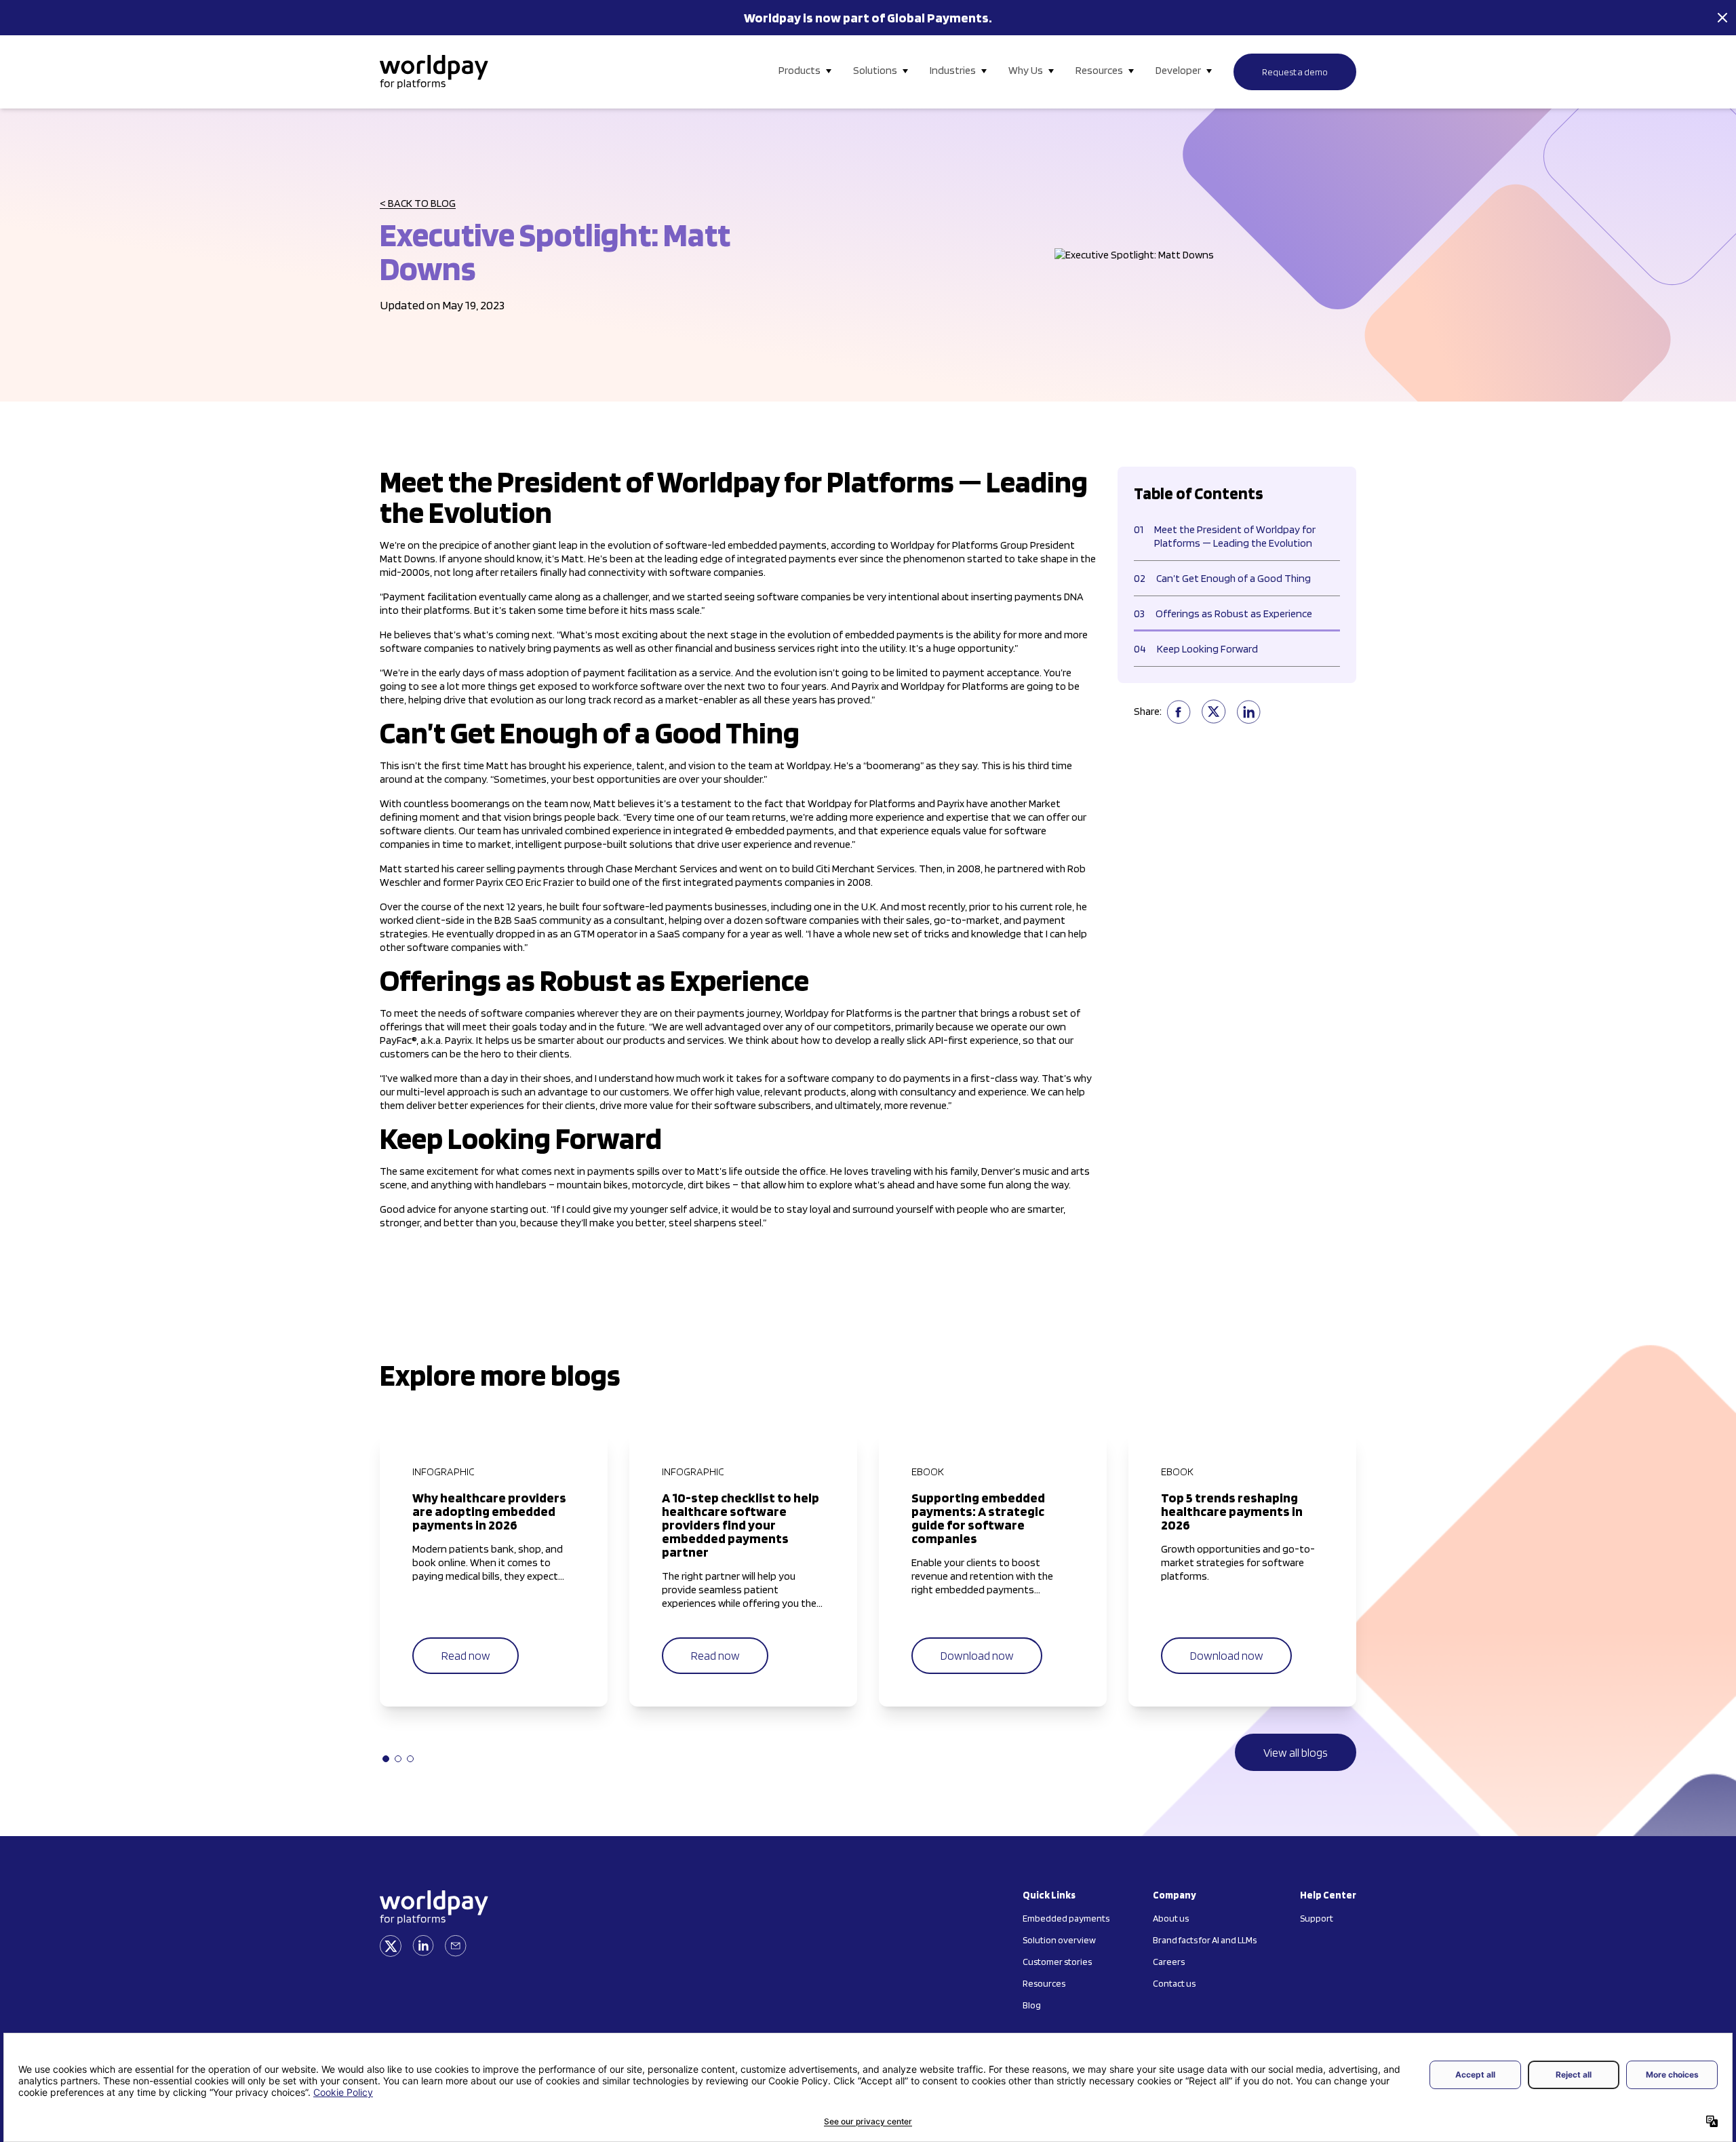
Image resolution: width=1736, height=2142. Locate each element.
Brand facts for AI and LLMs (1205, 1940)
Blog (1032, 2005)
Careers (1169, 1962)
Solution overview (1059, 1940)
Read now (466, 1655)
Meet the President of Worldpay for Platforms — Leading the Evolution (1225, 536)
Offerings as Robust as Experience (1223, 614)
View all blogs (1296, 1752)
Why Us (1026, 70)
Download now (977, 1655)
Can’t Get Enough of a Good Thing (1222, 578)
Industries (953, 70)
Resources (1099, 70)
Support (1317, 1918)
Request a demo (1295, 72)
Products (800, 70)
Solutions (875, 70)
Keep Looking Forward (1196, 649)
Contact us (1174, 1983)
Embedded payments (1066, 1918)
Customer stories (1057, 1962)
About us (1171, 1918)
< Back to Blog (418, 203)
